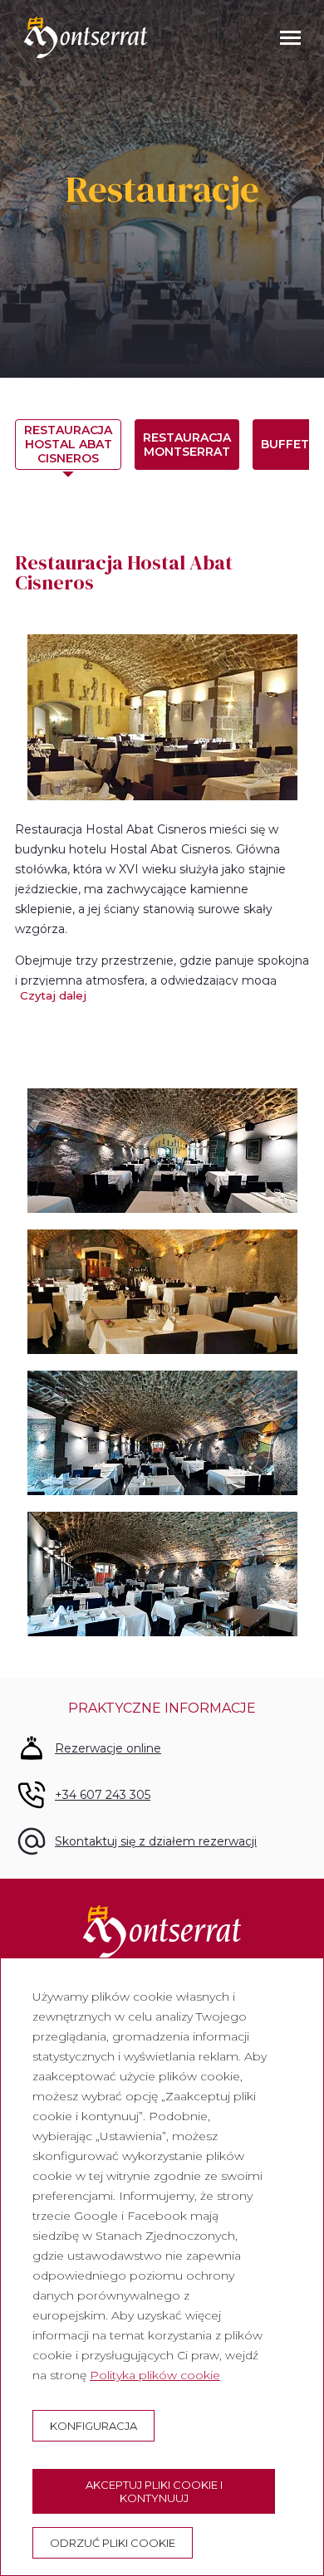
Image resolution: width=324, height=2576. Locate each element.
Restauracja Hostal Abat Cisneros (68, 444)
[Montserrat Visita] (86, 37)
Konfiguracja (93, 2426)
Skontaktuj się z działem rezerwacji (156, 1841)
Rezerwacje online (108, 1748)
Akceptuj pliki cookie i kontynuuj (154, 2491)
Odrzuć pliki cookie (113, 2543)
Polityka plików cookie (155, 2375)
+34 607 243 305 (103, 1795)
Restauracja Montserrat (187, 445)
